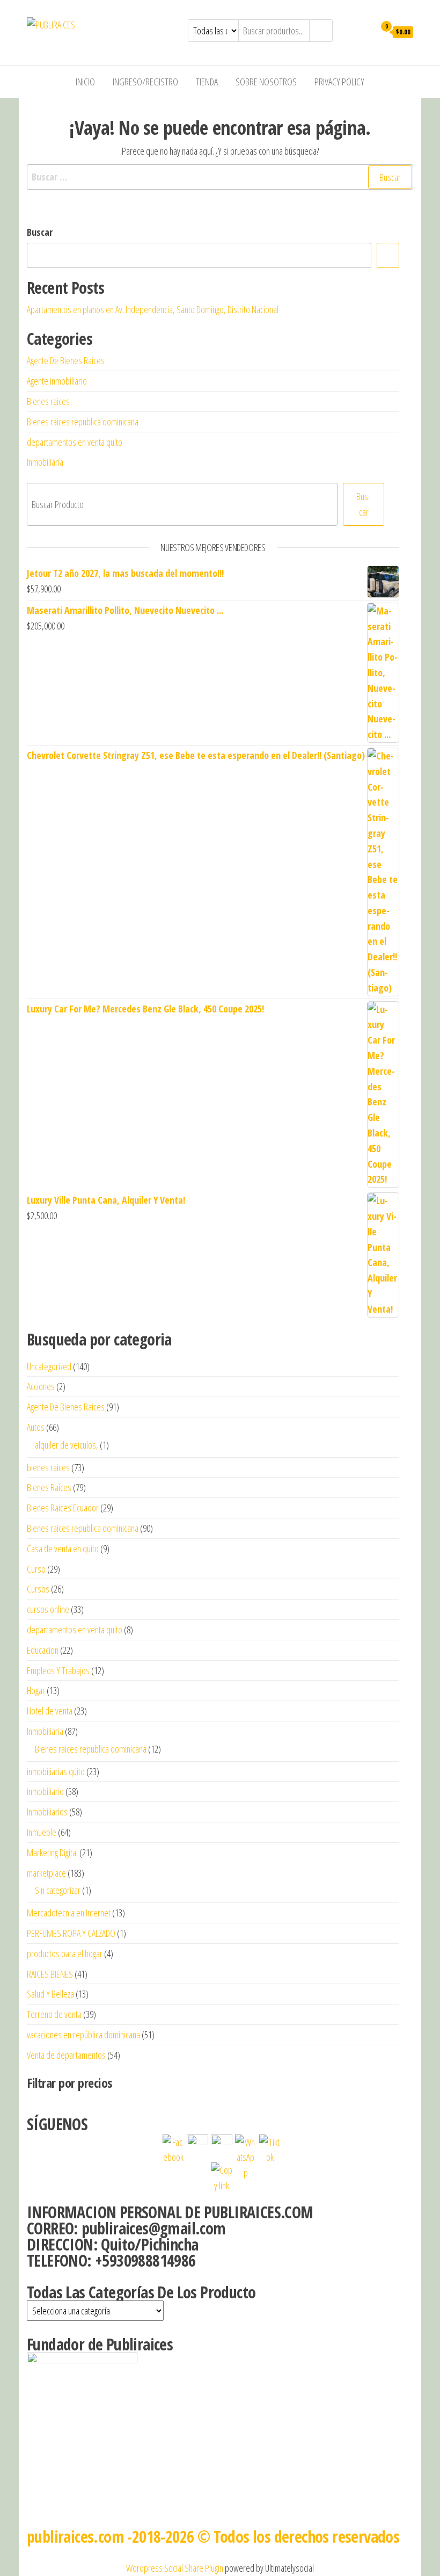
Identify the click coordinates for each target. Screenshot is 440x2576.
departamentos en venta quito (75, 442)
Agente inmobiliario (57, 381)
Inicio (85, 82)
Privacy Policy (339, 82)
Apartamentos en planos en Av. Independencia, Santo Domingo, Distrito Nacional (153, 309)
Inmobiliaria (45, 462)
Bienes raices (48, 401)
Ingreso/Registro (145, 82)
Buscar (40, 232)
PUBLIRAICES (116, 25)
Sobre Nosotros (266, 82)
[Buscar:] (220, 177)
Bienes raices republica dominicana (83, 422)
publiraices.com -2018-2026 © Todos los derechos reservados (213, 2537)
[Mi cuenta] (364, 31)
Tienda (207, 82)
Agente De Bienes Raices (66, 360)
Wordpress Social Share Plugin (175, 2568)
